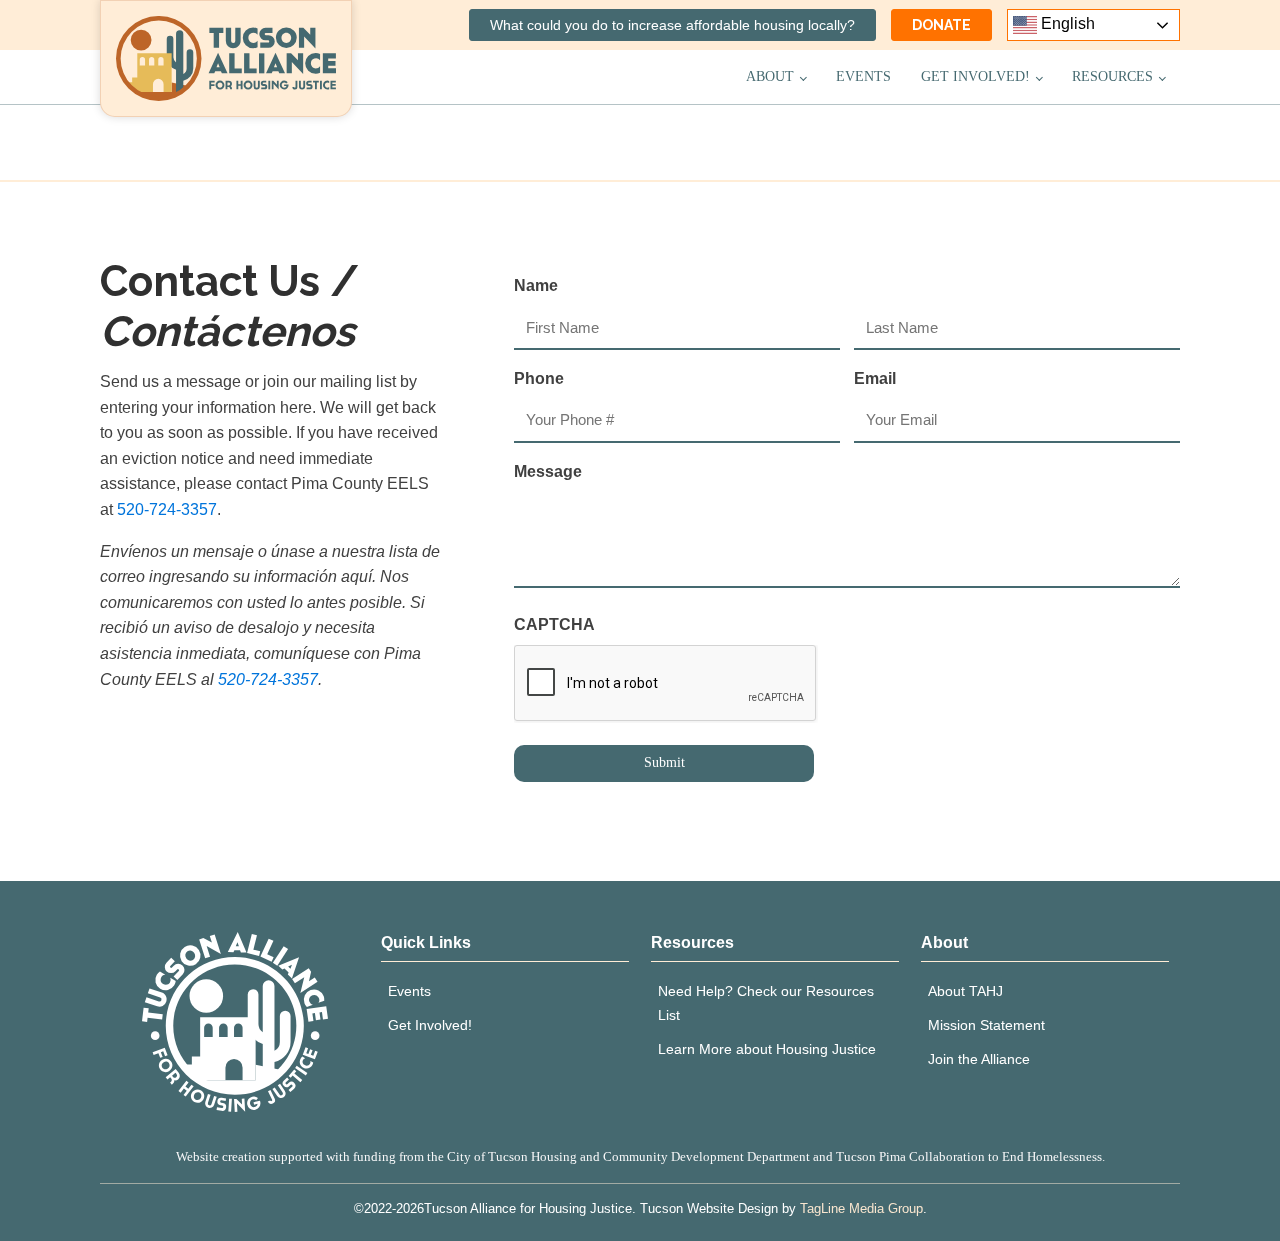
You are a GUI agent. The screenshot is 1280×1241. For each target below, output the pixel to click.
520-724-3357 (167, 509)
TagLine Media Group (861, 1208)
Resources (1112, 76)
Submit (664, 762)
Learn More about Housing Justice (767, 1049)
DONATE (941, 25)
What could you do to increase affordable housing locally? (672, 25)
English (1066, 23)
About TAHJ (965, 991)
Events (863, 76)
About (770, 76)
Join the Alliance (979, 1059)
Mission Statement (986, 1025)
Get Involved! (975, 76)
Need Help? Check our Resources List (766, 1003)
